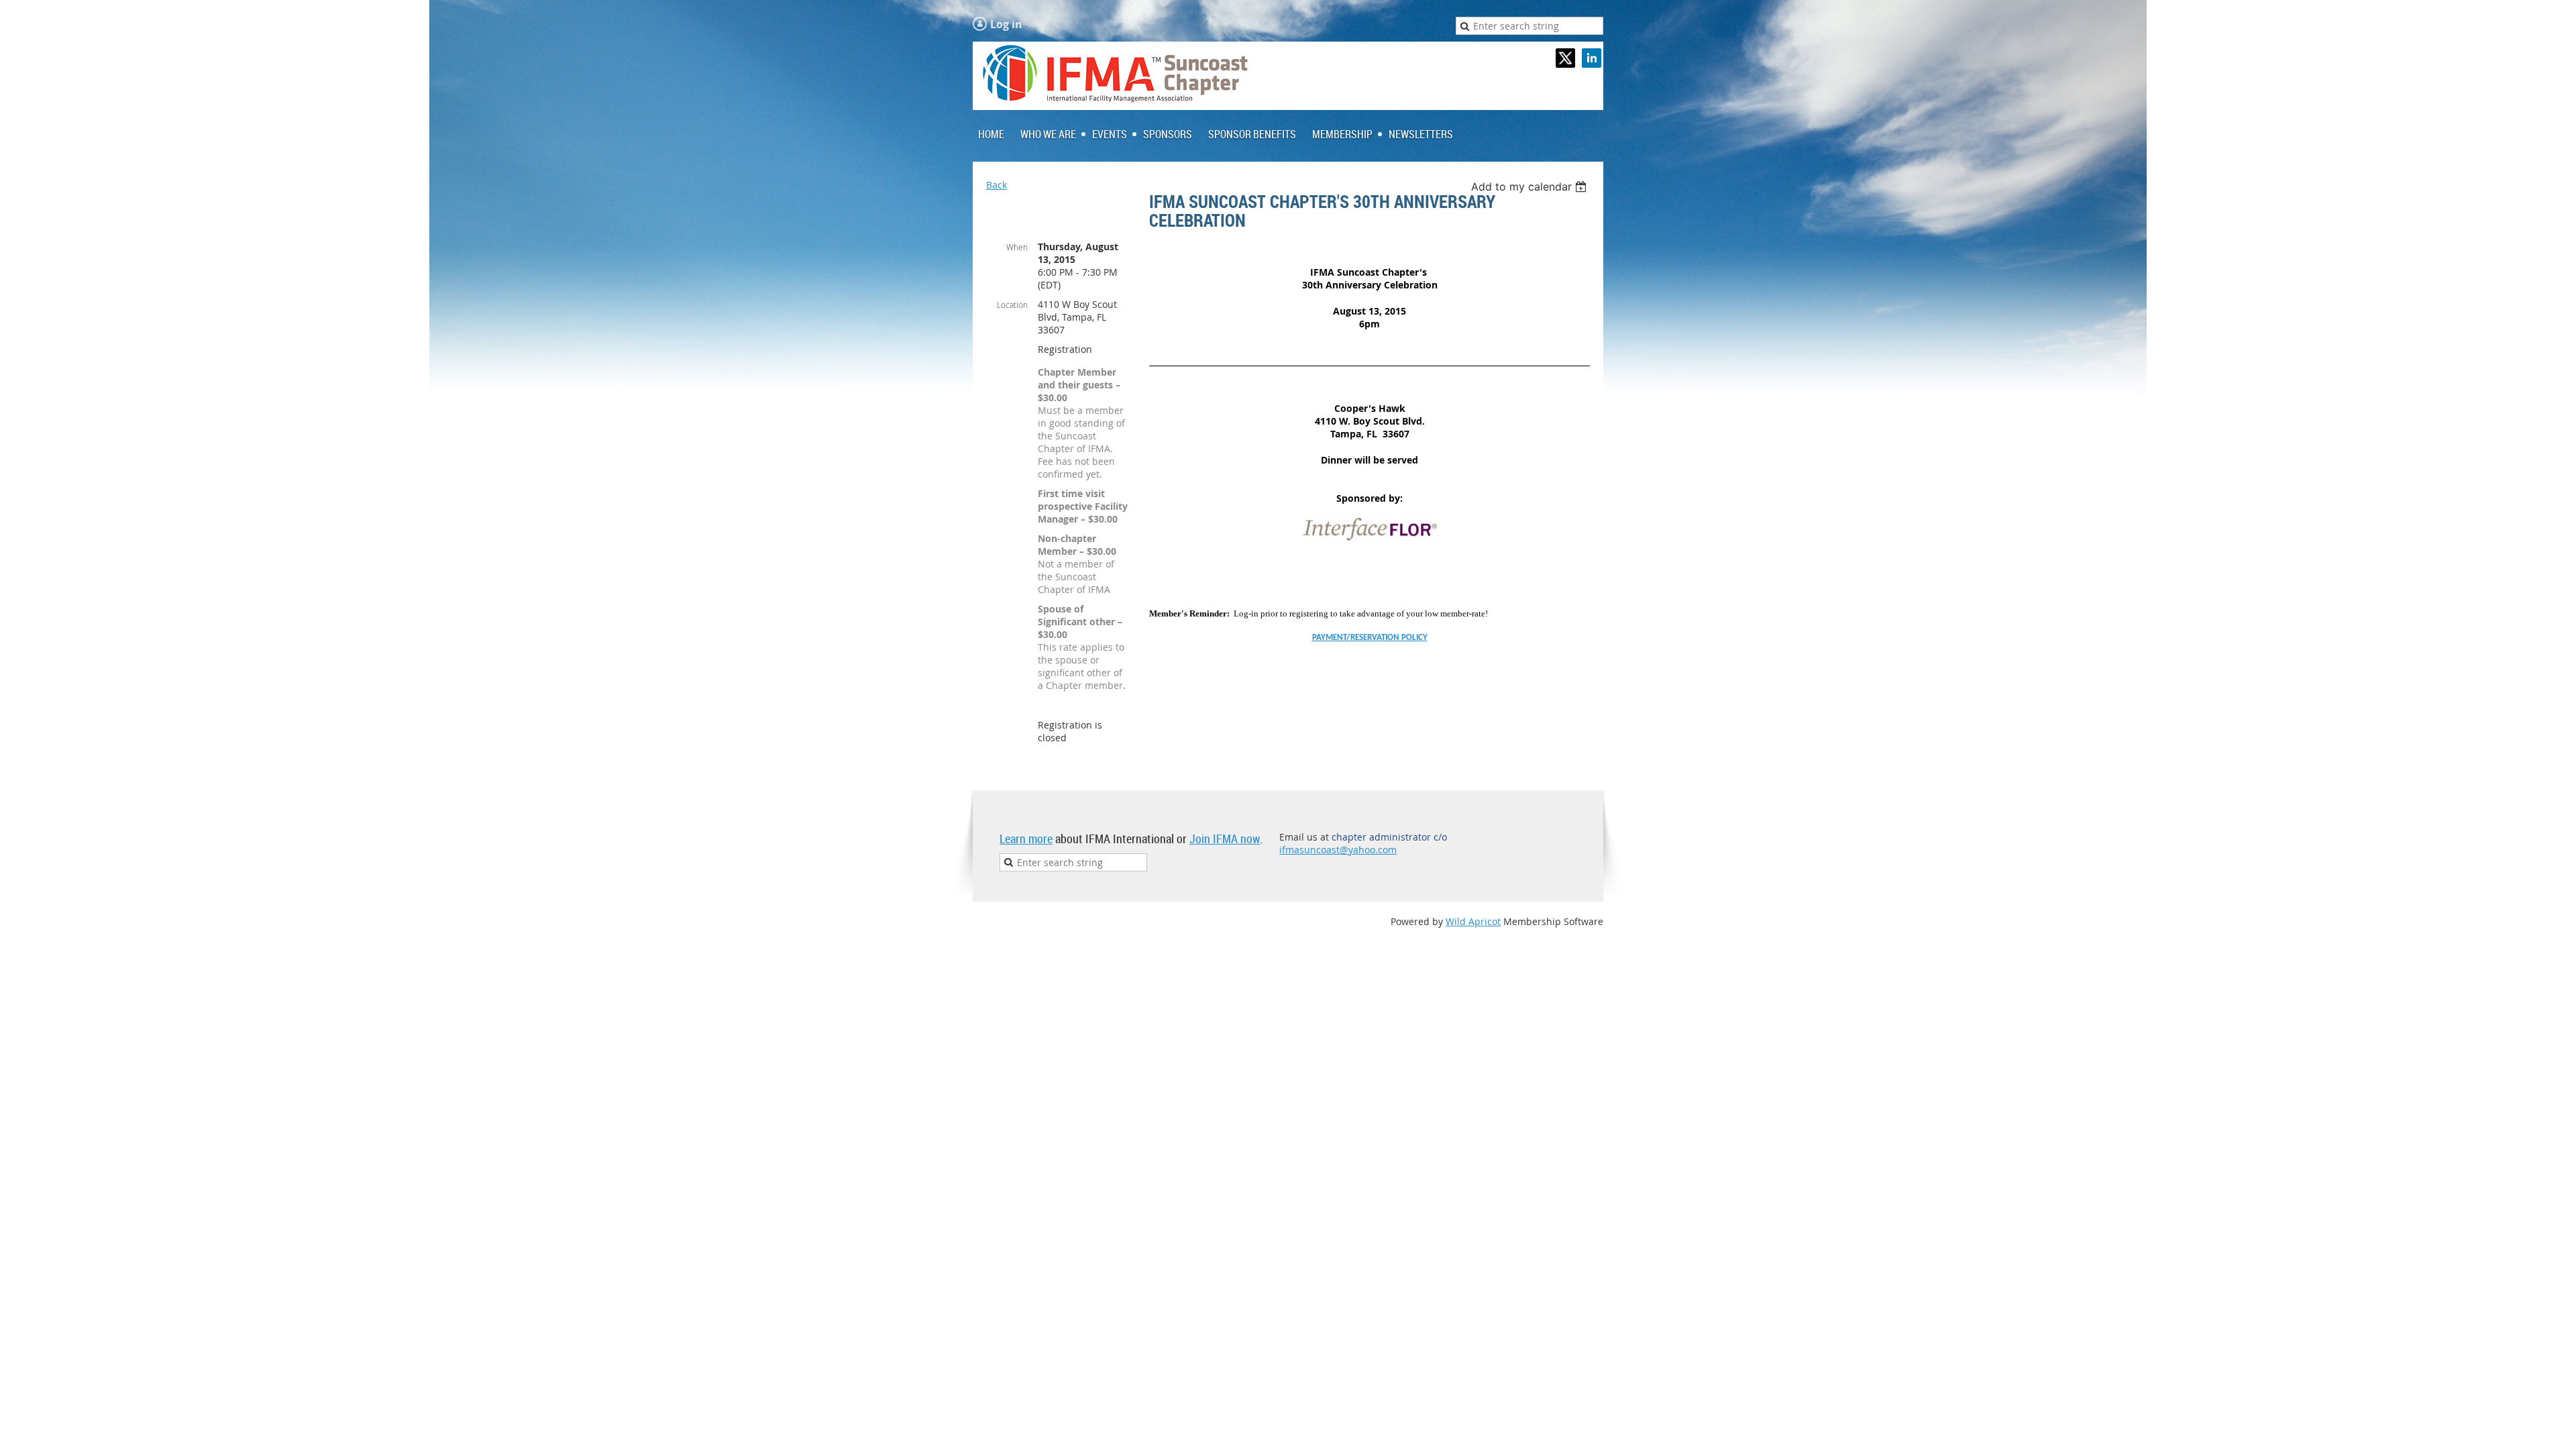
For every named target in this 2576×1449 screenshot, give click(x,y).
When (1017, 247)
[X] (1565, 58)
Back (997, 185)
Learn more (1026, 839)
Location (1012, 305)
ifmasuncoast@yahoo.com (1338, 850)
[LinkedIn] (1592, 58)
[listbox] (1531, 186)
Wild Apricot (1473, 921)
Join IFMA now (1225, 839)
